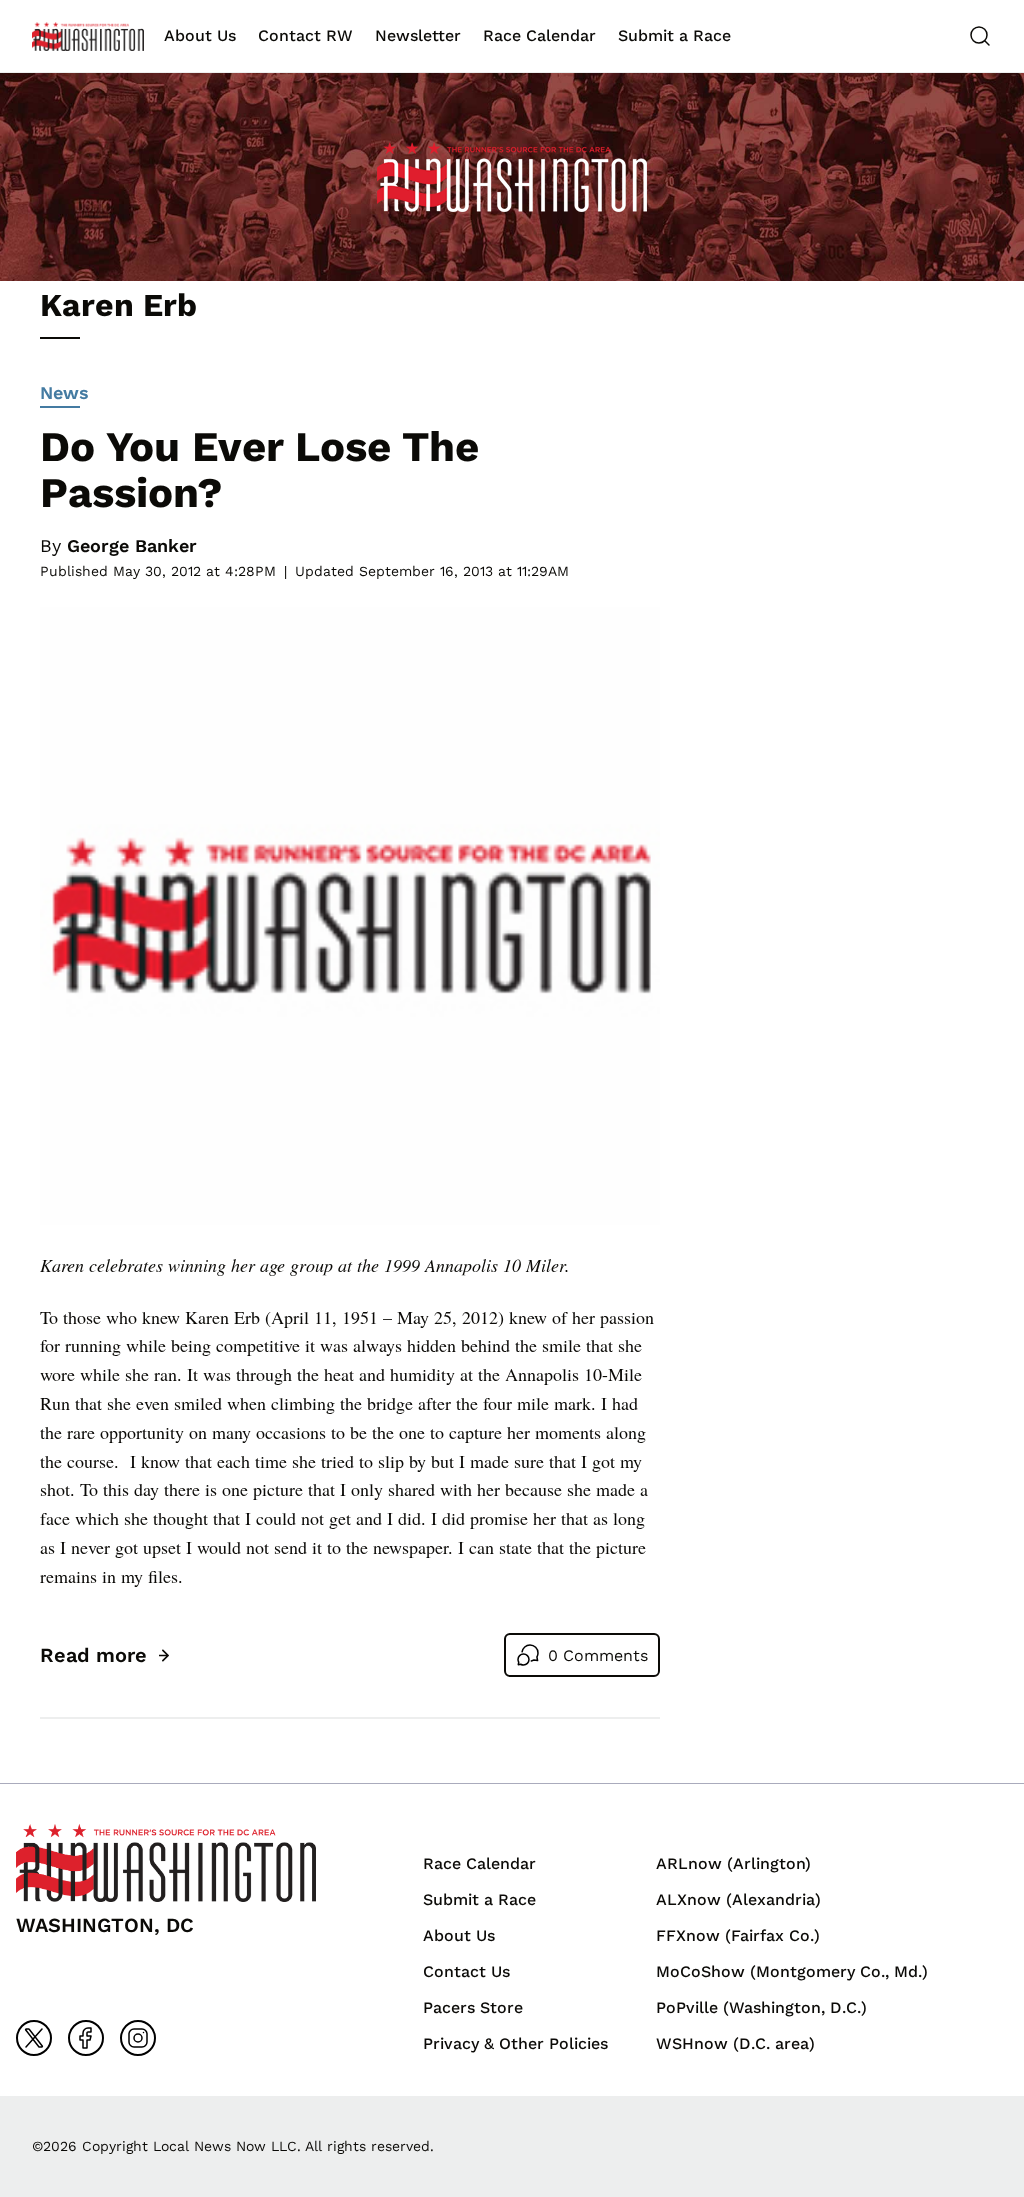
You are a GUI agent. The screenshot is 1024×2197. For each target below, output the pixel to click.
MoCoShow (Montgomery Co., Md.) (792, 1971)
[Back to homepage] (88, 36)
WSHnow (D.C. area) (735, 2043)
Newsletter (418, 35)
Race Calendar (539, 35)
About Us (200, 35)
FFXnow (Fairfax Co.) (738, 1935)
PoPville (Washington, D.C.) (761, 2007)
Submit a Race (674, 35)
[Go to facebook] (86, 2038)
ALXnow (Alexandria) (738, 1899)
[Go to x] (34, 2038)
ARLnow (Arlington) (733, 1863)
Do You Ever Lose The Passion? (259, 469)
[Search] (980, 36)
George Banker (132, 545)
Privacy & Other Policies (515, 2043)
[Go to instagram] (138, 2038)
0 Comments (598, 1655)
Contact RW (305, 35)
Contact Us (466, 1971)
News (64, 392)
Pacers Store (473, 2007)
